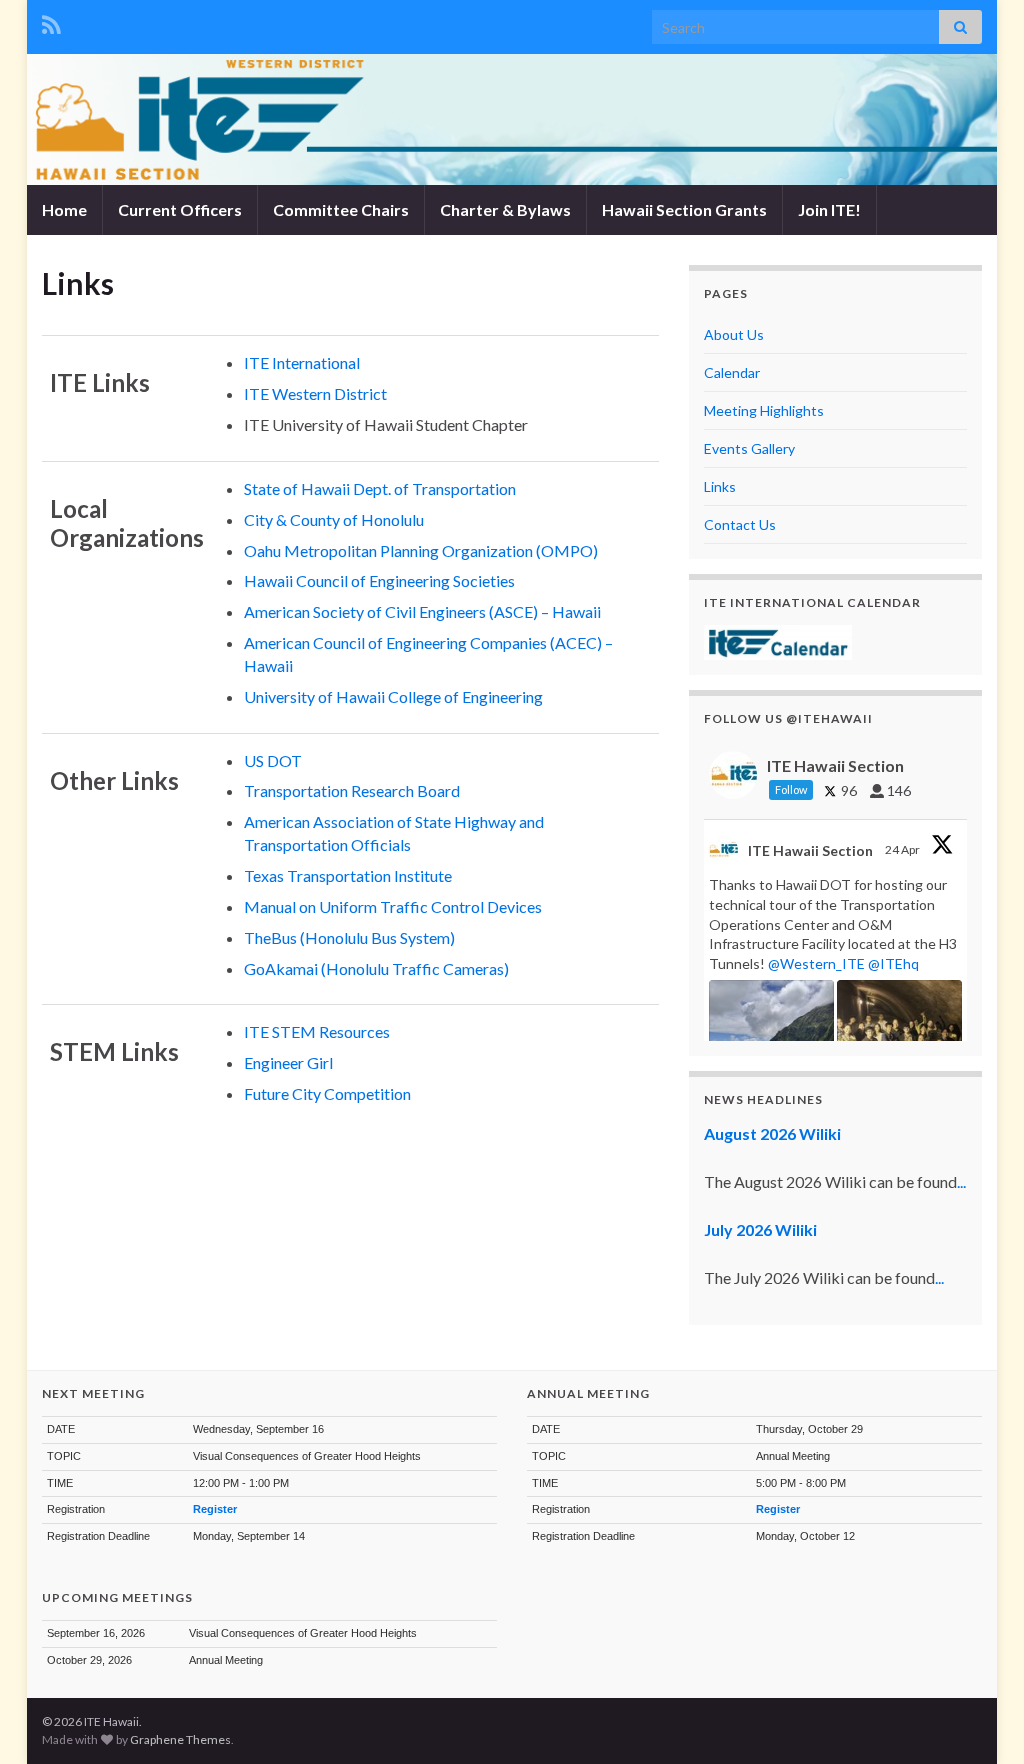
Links (720, 486)
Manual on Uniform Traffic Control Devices (393, 906)
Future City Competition (327, 1093)
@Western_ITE (816, 963)
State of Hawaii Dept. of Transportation (380, 488)
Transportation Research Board (352, 790)
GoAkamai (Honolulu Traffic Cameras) (376, 968)
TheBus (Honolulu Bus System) (349, 937)
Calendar (732, 372)
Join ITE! (829, 209)
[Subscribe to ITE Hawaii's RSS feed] (51, 21)
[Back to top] (979, 1719)
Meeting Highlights (764, 410)
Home (64, 209)
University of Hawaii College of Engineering (393, 696)
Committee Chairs (341, 209)
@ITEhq (893, 963)
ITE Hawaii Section (810, 850)
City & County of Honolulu (334, 519)
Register (215, 1509)
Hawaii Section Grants (684, 209)
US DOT (273, 760)
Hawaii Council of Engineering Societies (379, 580)
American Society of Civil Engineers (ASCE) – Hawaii (422, 611)
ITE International (302, 362)
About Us (734, 334)
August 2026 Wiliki (772, 1133)
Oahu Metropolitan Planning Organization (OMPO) (421, 550)
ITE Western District (315, 393)
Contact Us (740, 524)
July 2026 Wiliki (760, 1229)
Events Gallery (749, 448)
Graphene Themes (180, 1739)
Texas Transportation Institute (348, 875)
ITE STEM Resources (317, 1031)
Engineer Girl (288, 1062)
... (961, 1181)
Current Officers (180, 209)
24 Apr (903, 849)
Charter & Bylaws (505, 209)
